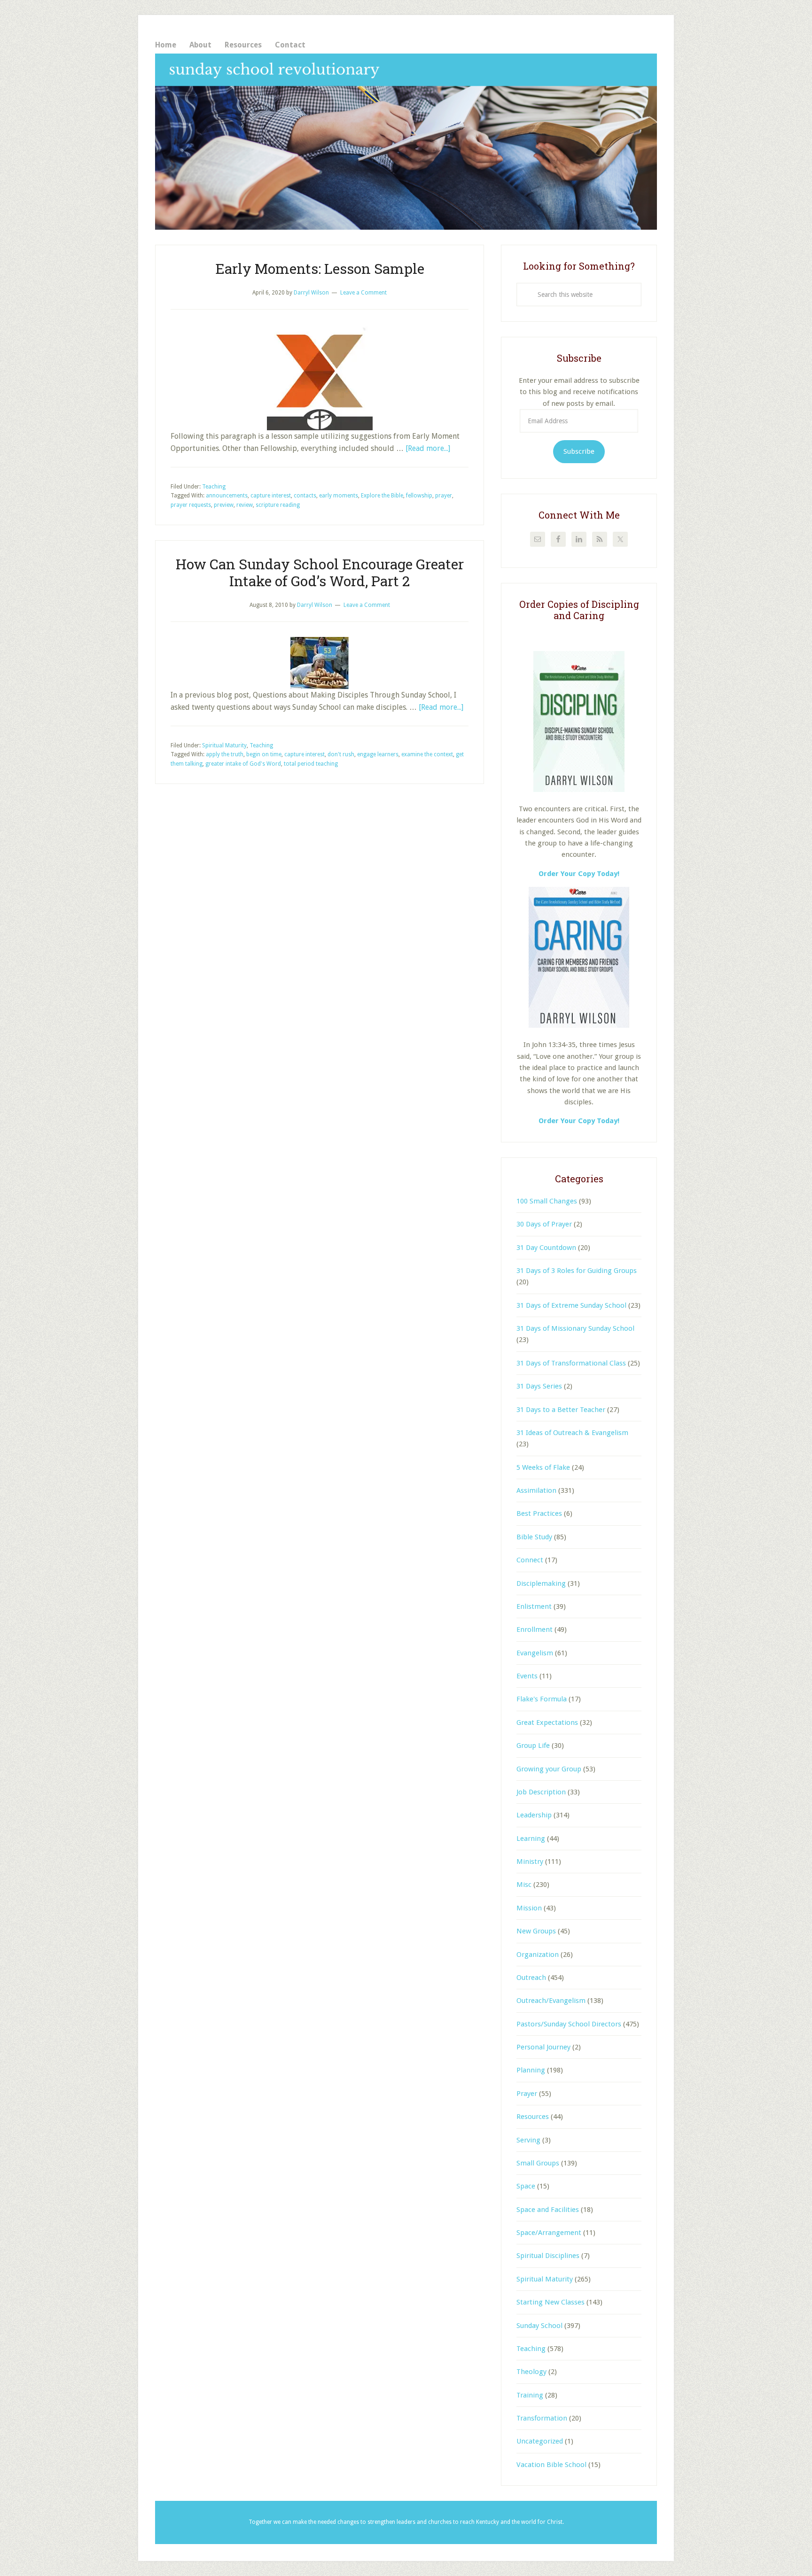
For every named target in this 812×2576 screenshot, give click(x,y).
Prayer (527, 2094)
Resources (533, 2117)
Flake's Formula (542, 1699)
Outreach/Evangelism (551, 2001)
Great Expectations (547, 1723)
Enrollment (535, 1629)
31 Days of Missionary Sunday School (575, 1328)
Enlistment (534, 1606)
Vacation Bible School (551, 2465)
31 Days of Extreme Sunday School (571, 1305)
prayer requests (191, 505)
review (245, 505)
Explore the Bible (382, 496)
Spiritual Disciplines (548, 2256)
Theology (531, 2372)
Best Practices (539, 1513)
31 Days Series (539, 1386)
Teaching (214, 487)
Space (526, 2186)
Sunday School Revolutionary (406, 142)
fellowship (419, 496)
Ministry (530, 1862)
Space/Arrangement (549, 2233)
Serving (528, 2140)
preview (224, 505)
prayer (444, 496)
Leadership (534, 1815)
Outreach (531, 1978)
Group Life (533, 1746)
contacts (305, 496)
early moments (339, 496)
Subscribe (579, 451)
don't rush (341, 754)
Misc (524, 1885)
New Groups (536, 1931)
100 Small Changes (547, 1201)
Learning (531, 1839)
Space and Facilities (548, 2210)
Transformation (542, 2418)
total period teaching (311, 764)
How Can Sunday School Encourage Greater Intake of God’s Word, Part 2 (320, 572)
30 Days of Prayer (544, 1224)
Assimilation (536, 1490)
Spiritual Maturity (224, 745)
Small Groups (538, 2163)
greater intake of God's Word (243, 764)
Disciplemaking (541, 1583)
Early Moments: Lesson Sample (320, 268)
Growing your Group (549, 1769)
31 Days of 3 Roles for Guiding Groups (577, 1271)
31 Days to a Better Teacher (561, 1410)
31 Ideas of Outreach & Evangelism (572, 1433)
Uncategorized (540, 2441)
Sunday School (539, 2326)
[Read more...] (428, 448)
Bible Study (534, 1537)
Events (527, 1676)
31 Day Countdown (546, 1248)
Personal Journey (543, 2047)
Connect (530, 1560)
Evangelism (535, 1653)
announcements (227, 496)
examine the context (427, 754)
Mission (529, 1908)
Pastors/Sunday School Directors (569, 2024)
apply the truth (225, 754)
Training (530, 2395)
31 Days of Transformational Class (571, 1363)
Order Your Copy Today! (579, 1121)
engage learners (378, 754)
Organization (538, 1955)
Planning (531, 2070)
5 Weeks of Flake (543, 1467)
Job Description (541, 1792)
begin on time (264, 754)
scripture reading (278, 505)
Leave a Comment (363, 293)
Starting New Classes (550, 2302)
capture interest (271, 496)
